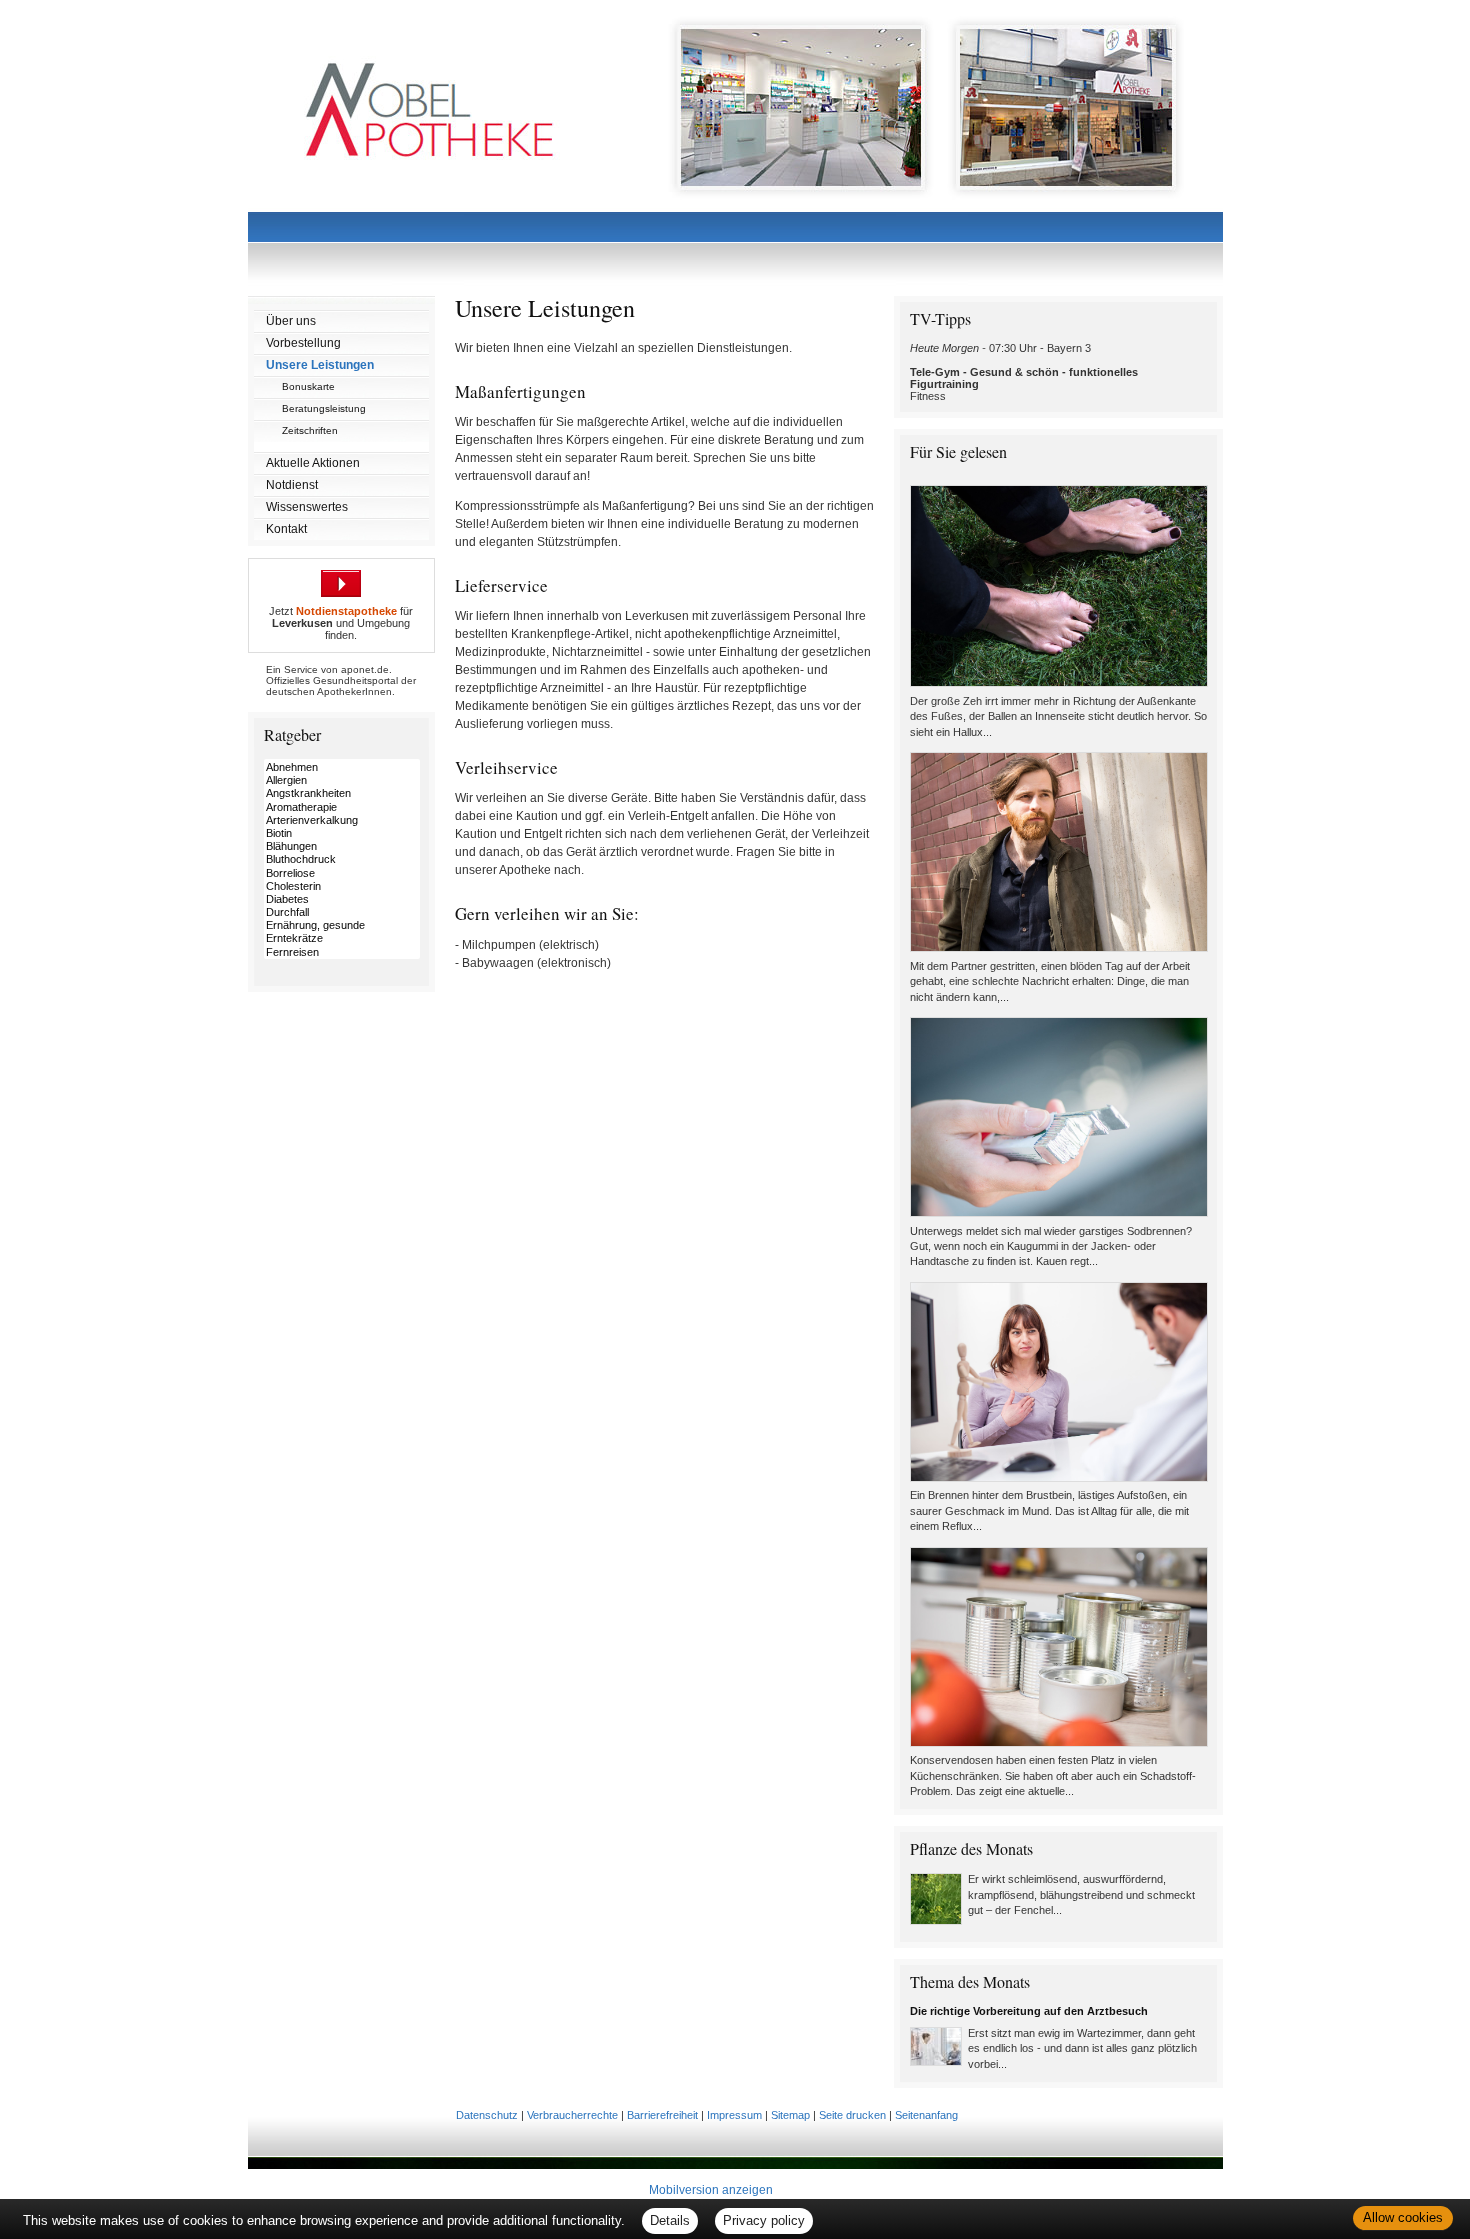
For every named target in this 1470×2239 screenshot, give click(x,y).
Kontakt (286, 529)
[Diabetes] (342, 899)
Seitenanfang (926, 2115)
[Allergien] (342, 780)
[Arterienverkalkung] (342, 820)
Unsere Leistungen (320, 365)
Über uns (291, 321)
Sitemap (790, 2115)
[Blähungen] (342, 846)
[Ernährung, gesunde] (342, 925)
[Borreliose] (342, 873)
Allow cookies (1403, 2217)
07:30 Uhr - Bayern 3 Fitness (1024, 372)
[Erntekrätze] (342, 938)
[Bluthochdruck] (342, 859)
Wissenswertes (307, 507)
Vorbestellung (303, 343)
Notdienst (292, 485)
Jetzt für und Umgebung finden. (341, 623)
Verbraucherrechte (572, 2115)
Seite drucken (852, 2115)
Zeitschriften (310, 430)
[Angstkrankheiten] (342, 793)
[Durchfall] (342, 912)
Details (670, 2220)
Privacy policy (764, 2220)
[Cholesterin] (342, 886)
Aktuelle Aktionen (313, 463)
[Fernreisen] (342, 952)
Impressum (734, 2115)
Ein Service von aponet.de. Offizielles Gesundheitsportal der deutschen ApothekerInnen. (341, 680)
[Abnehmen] (342, 767)
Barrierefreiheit (662, 2115)
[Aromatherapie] (342, 807)
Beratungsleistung (324, 408)
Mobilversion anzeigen (711, 2190)
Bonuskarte (308, 386)
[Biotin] (342, 833)
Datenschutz (487, 2115)
